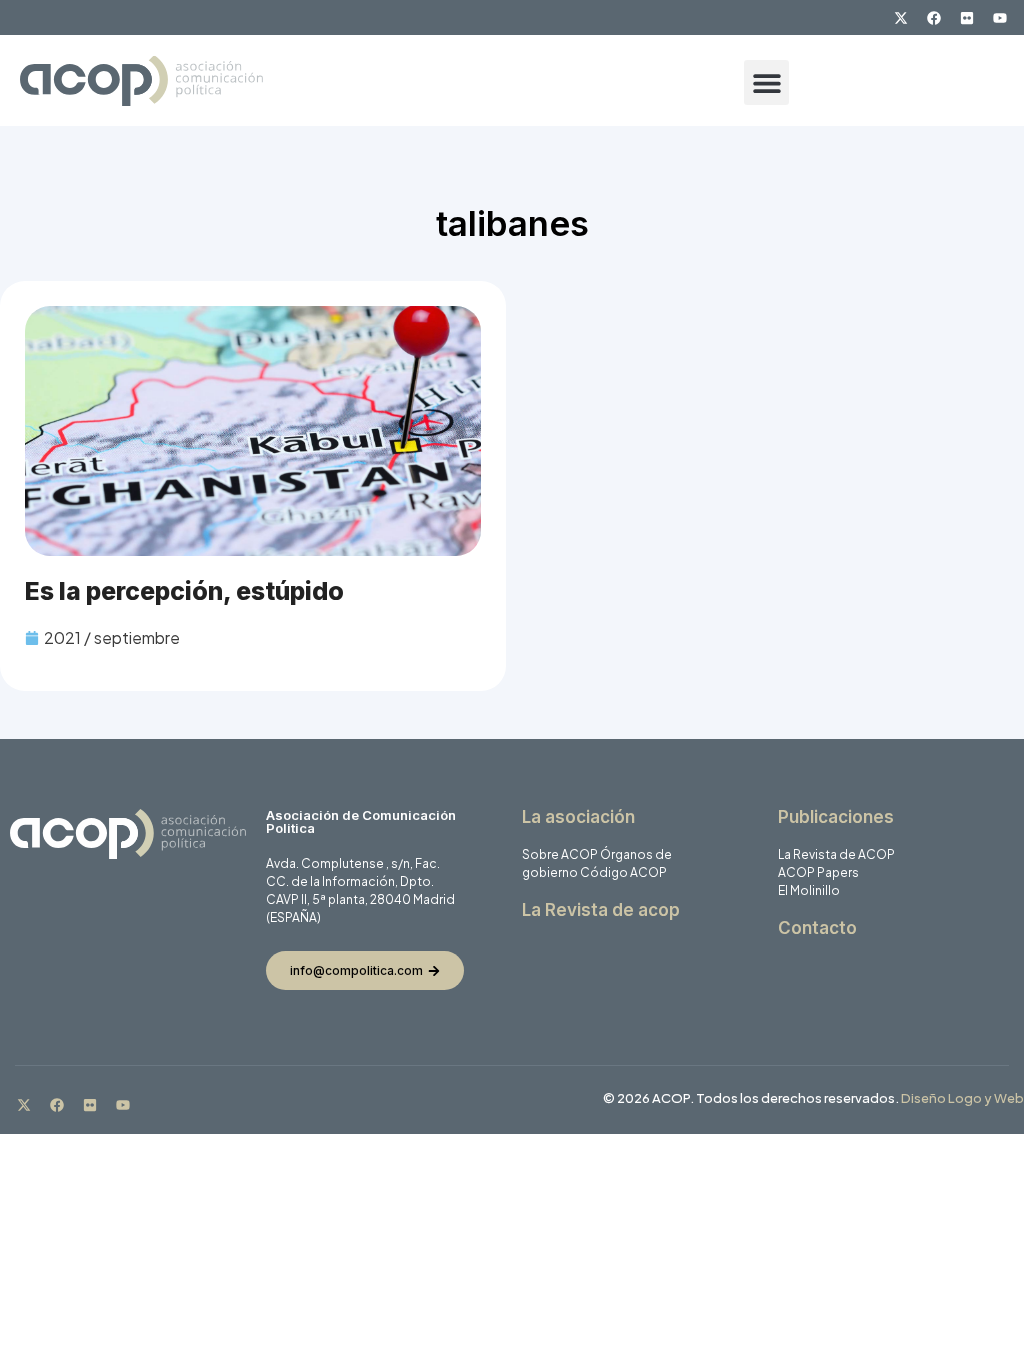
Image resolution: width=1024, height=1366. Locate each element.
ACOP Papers (818, 872)
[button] (766, 82)
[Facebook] (934, 18)
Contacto (817, 928)
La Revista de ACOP (836, 854)
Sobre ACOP (560, 854)
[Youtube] (1000, 18)
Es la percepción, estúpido (184, 591)
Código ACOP (623, 872)
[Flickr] (967, 18)
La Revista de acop (601, 910)
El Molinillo (809, 890)
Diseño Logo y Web (962, 1098)
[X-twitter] (901, 18)
